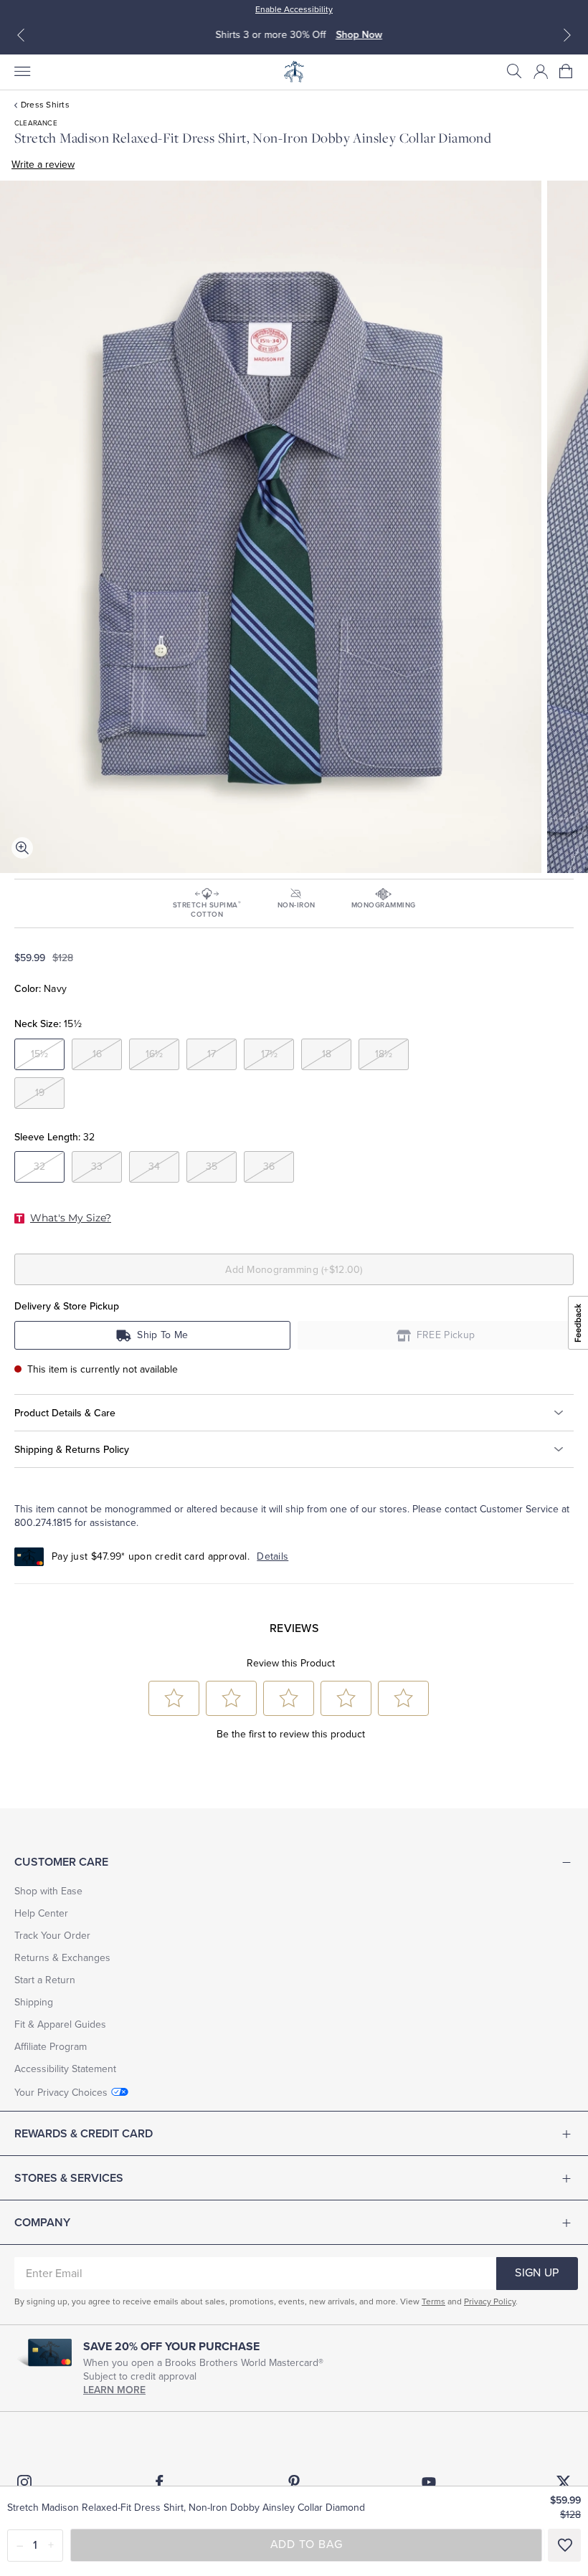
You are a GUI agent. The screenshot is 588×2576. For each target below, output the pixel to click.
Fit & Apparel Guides (60, 2024)
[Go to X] (564, 2482)
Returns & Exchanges (62, 1958)
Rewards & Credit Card (84, 2134)
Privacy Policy (490, 2301)
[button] (514, 72)
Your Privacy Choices (61, 2093)
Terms (433, 2301)
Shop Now (355, 35)
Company (42, 2223)
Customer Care (61, 1862)
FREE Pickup (446, 1335)
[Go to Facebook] (159, 2482)
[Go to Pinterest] (294, 2482)
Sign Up (537, 2273)
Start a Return (45, 1980)
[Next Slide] (567, 35)
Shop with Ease (48, 1891)
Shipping (34, 2002)
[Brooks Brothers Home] (294, 72)
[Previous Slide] (21, 35)
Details (272, 1556)
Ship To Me (162, 1335)
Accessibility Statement (65, 2069)
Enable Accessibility (294, 9)
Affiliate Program (51, 2047)
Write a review (43, 164)
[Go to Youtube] (429, 2482)
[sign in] (541, 72)
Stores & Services (69, 2178)
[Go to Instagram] (24, 2482)
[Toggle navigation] (22, 72)
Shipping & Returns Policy (72, 1450)
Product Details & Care (65, 1413)
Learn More (114, 2390)
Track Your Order (52, 1936)
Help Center (41, 1913)
